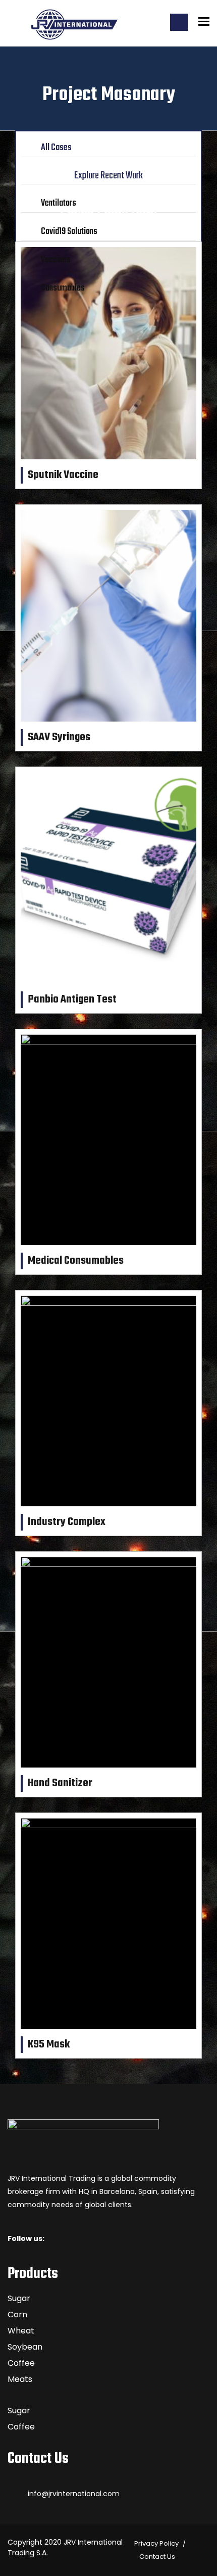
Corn (17, 2315)
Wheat (21, 2331)
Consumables (63, 288)
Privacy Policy (156, 2543)
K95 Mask (49, 2044)
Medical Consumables (76, 1261)
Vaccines (56, 260)
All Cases (56, 148)
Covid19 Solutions (69, 232)
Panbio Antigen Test (72, 999)
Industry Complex (67, 1522)
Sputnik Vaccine (63, 475)
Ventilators (59, 203)
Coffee (21, 2363)
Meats (20, 2379)
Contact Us (157, 2557)
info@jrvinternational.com (74, 2494)
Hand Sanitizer (60, 1783)
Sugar (19, 2298)
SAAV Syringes (59, 737)
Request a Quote (179, 22)
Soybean (25, 2347)
